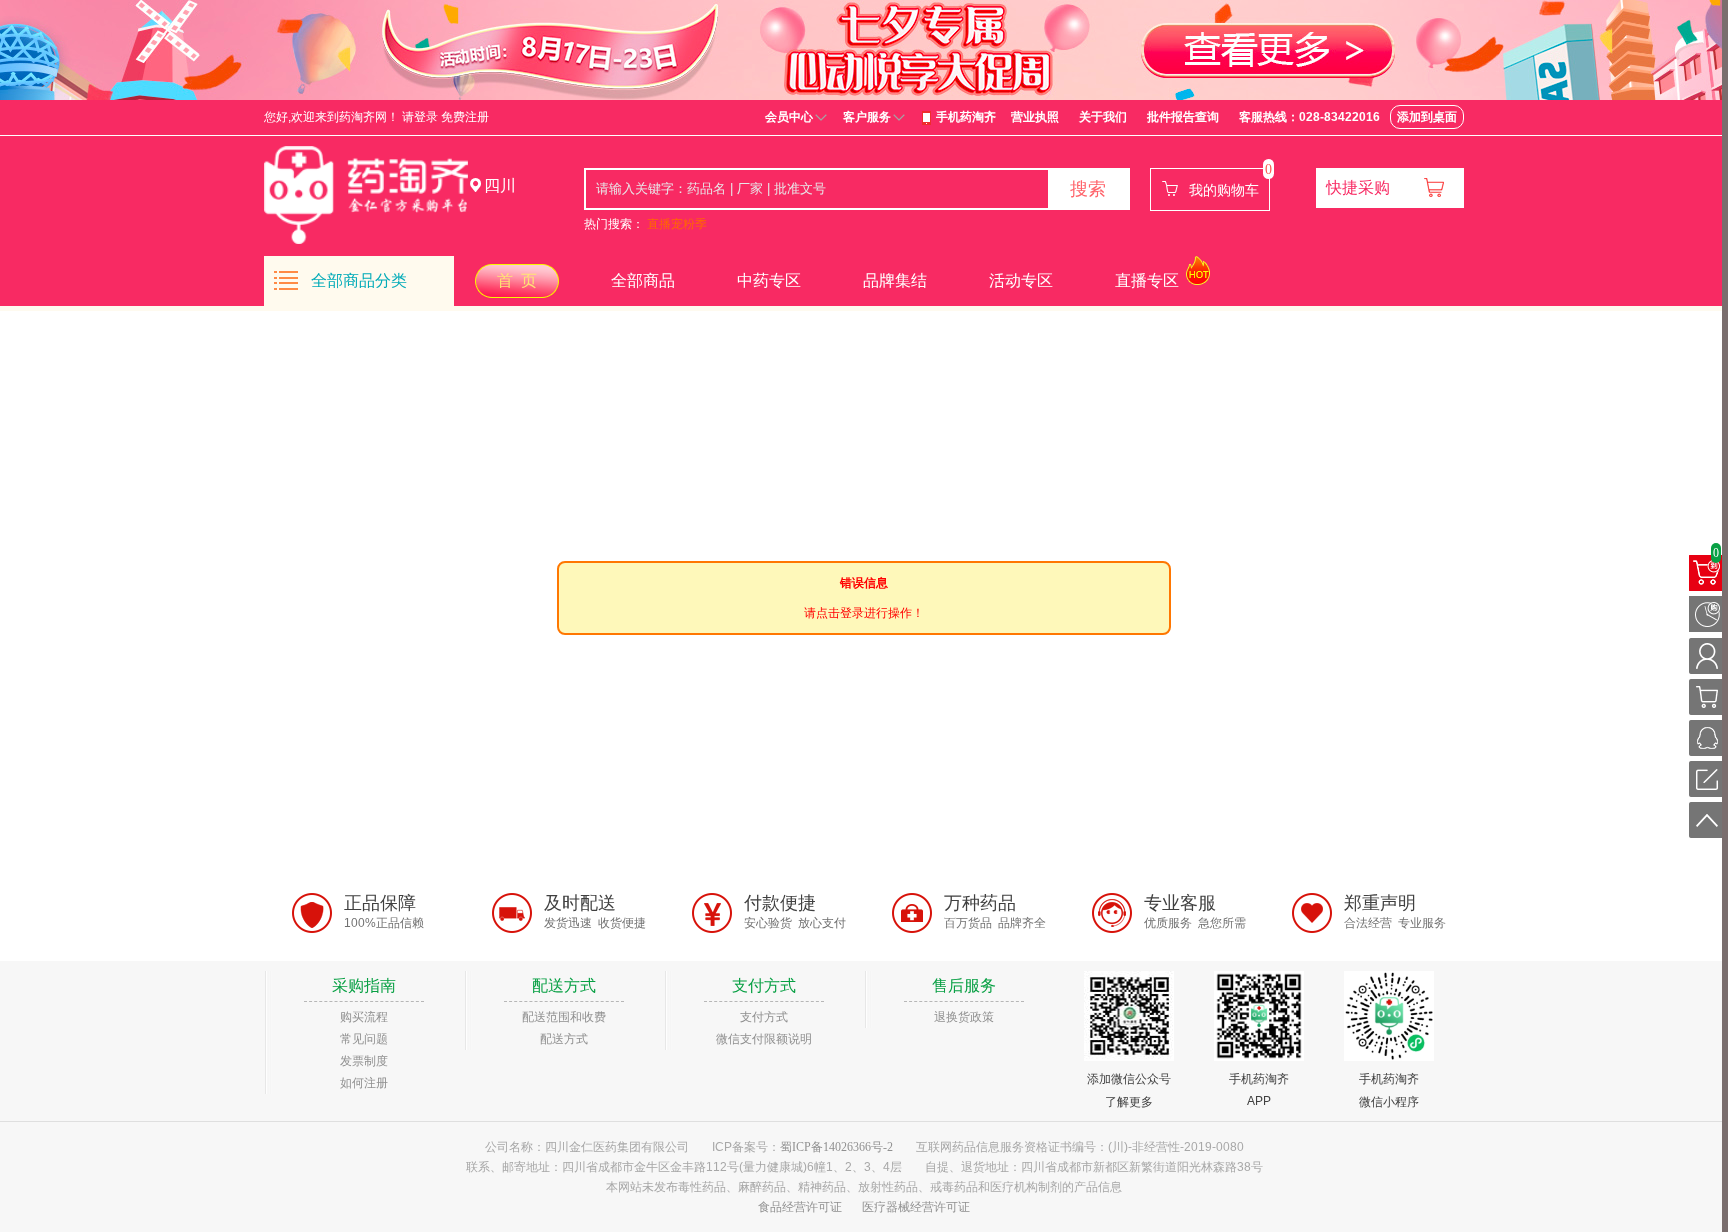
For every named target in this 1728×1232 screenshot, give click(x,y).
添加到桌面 (1427, 117)
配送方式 (564, 1039)
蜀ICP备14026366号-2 (836, 1147)
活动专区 (1021, 280)
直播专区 (1147, 280)
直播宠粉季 (677, 224)
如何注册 (364, 1083)
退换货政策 (964, 1017)
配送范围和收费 (564, 1017)
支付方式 (764, 1017)
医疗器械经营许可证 (916, 1207)
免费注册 (465, 117)
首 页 (517, 280)
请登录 (420, 117)
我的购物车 (1224, 190)
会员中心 (789, 117)
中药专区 (769, 280)
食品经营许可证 (800, 1207)
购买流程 (364, 1017)
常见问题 (364, 1039)
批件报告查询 (1183, 117)
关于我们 (1103, 117)
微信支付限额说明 (764, 1039)
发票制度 (364, 1061)
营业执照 (1035, 117)
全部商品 (643, 280)
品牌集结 (895, 280)
